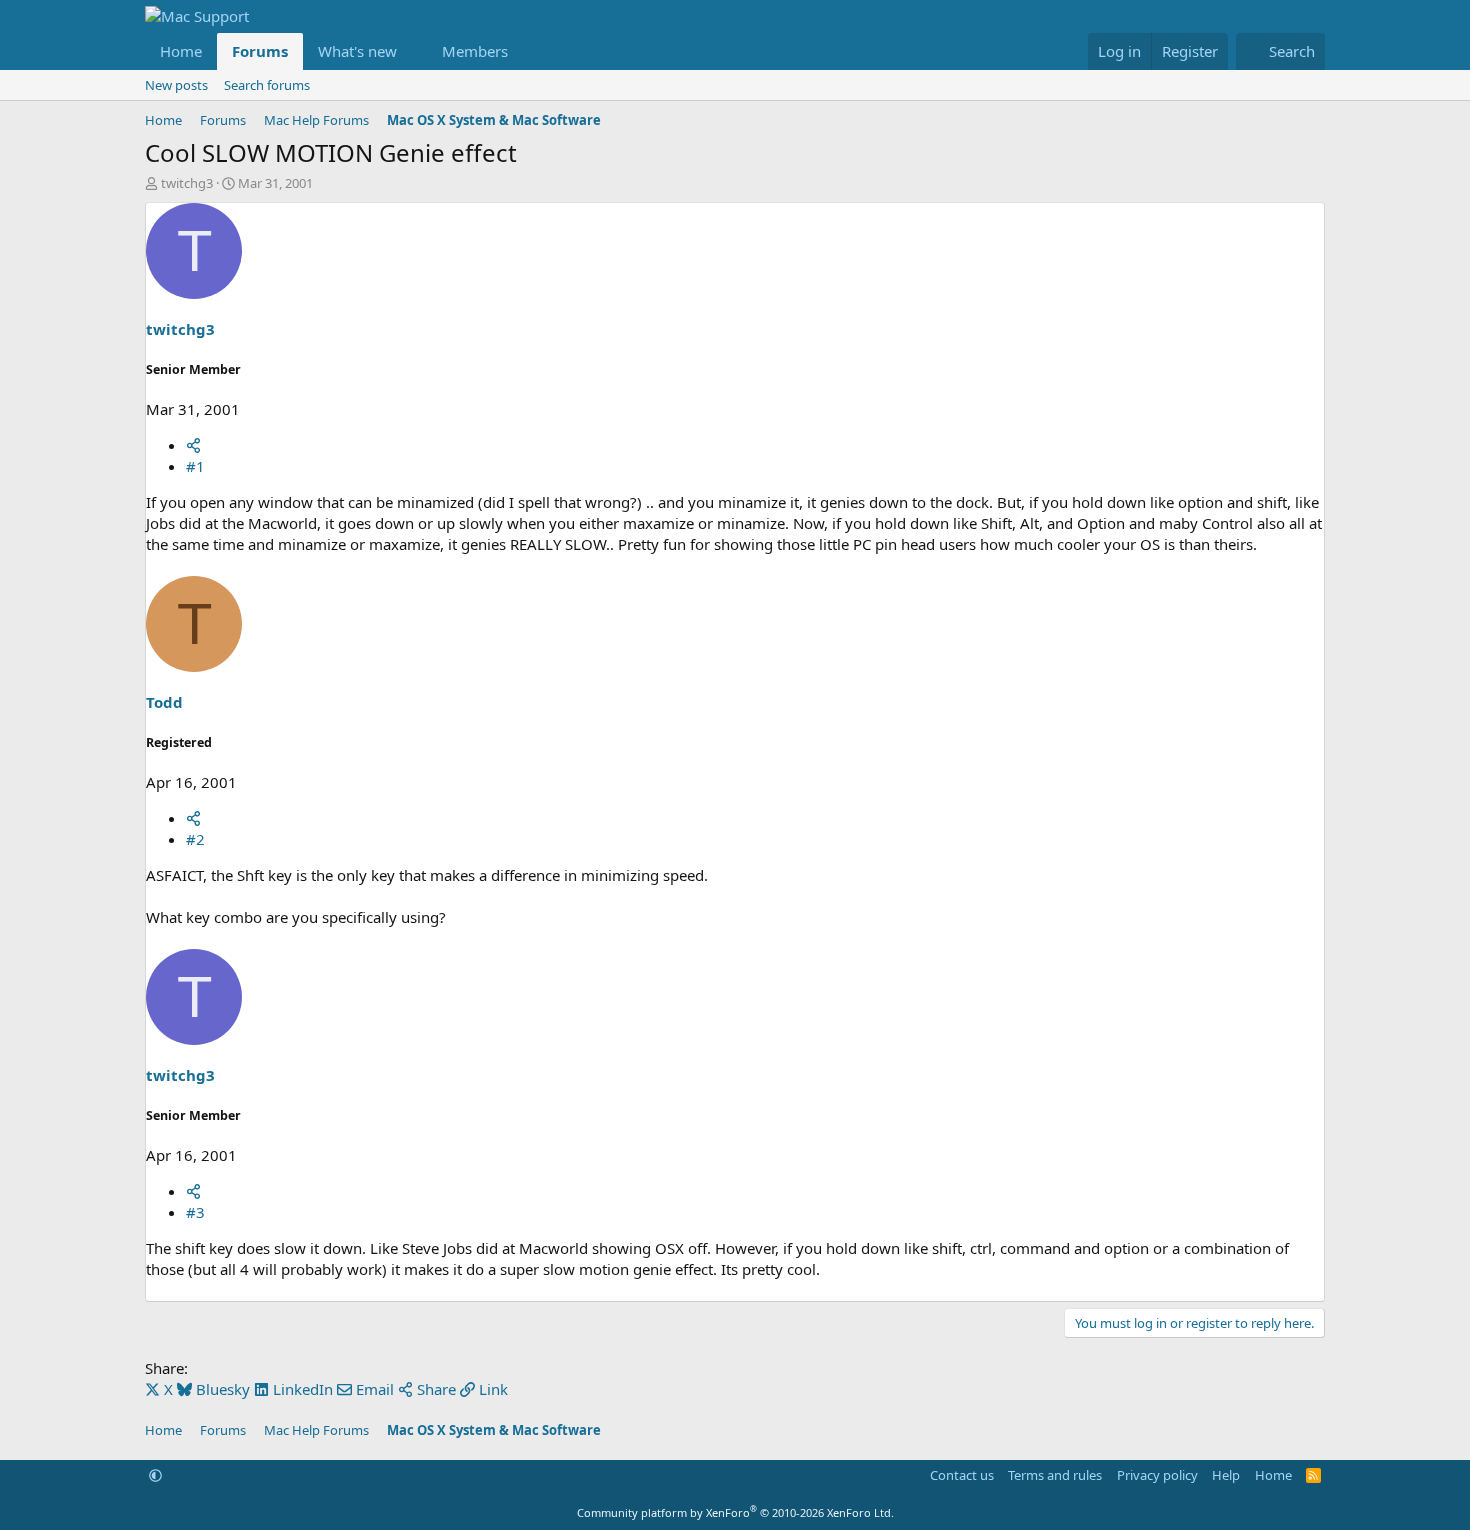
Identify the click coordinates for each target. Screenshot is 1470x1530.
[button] (413, 51)
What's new (357, 51)
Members (475, 51)
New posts (176, 85)
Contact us (962, 1475)
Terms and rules (1055, 1475)
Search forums (267, 85)
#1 (195, 466)
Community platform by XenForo (735, 1512)
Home (181, 51)
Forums (260, 51)
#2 (195, 839)
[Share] (193, 445)
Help (1226, 1475)
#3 (195, 1212)
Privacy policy (1157, 1475)
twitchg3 (187, 183)
